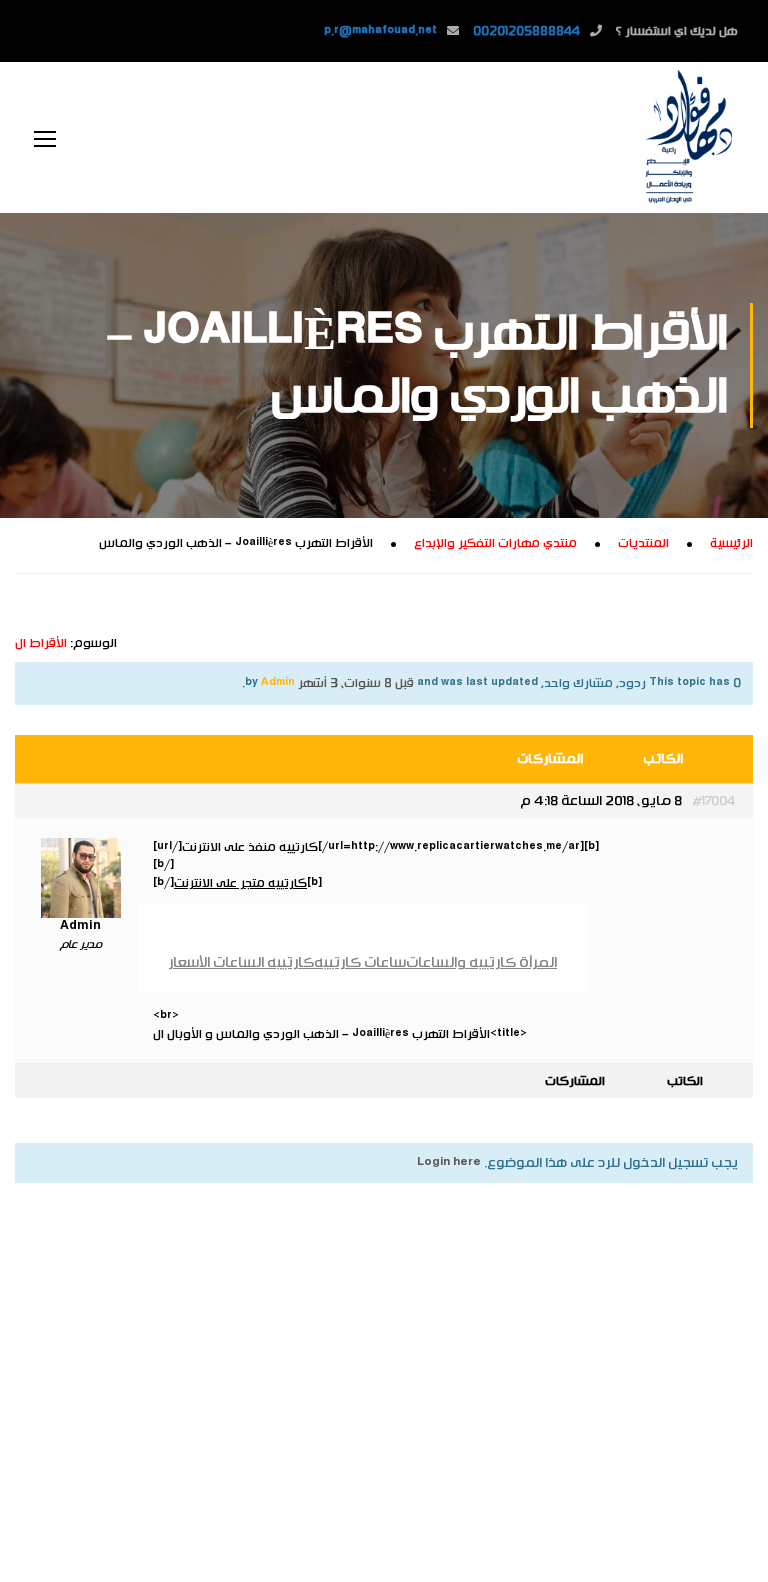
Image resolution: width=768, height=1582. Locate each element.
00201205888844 (526, 31)
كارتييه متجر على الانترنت (240, 883)
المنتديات (643, 543)
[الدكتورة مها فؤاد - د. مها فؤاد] (688, 137)
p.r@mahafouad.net (380, 31)
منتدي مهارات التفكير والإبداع (495, 543)
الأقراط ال (41, 643)
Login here (449, 1163)
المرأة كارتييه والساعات (481, 962)
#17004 (713, 801)
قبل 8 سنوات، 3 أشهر (356, 683)
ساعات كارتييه (360, 962)
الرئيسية (731, 543)
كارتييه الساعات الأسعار (241, 962)
